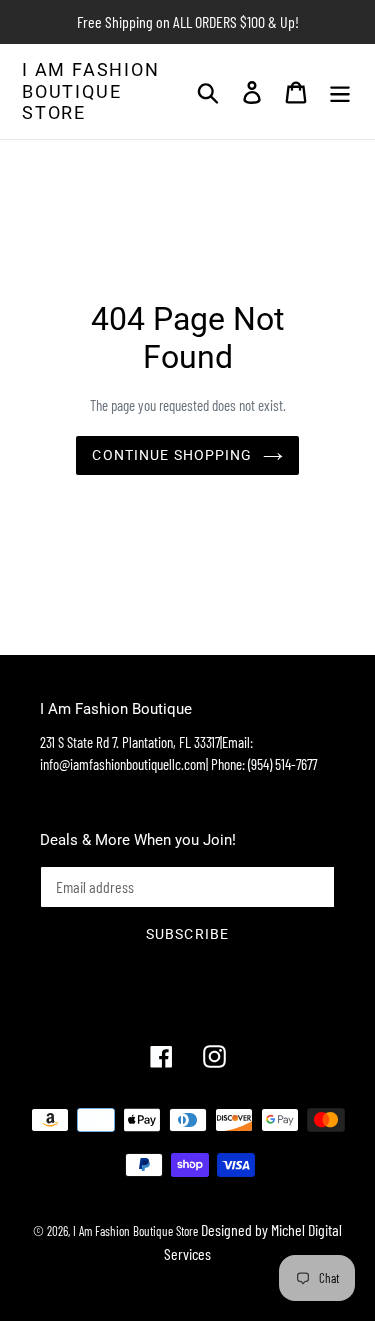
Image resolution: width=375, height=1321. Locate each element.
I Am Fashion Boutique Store (91, 91)
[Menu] (340, 91)
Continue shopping (172, 455)
